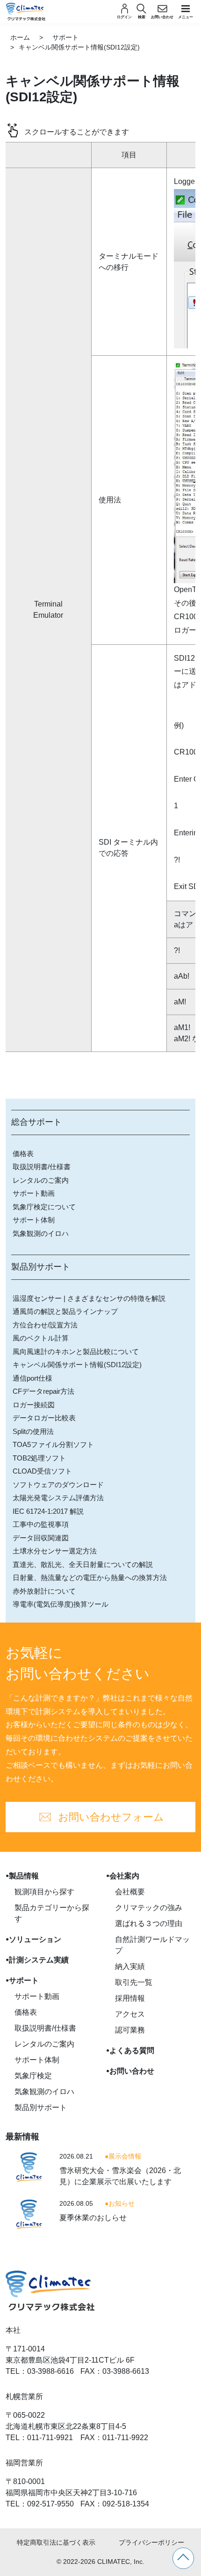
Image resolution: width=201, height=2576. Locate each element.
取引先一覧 (134, 1982)
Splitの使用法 (33, 1431)
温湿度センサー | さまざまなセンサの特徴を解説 (89, 1298)
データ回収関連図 (41, 1538)
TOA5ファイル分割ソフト (53, 1444)
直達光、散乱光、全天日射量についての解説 (83, 1564)
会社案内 (124, 1876)
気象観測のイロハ (41, 1233)
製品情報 (24, 1876)
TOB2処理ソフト (39, 1458)
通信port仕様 (32, 1378)
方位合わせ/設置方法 (45, 1325)
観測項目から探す (44, 1892)
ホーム (20, 37)
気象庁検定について (44, 1207)
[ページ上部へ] (183, 2558)
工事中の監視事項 (41, 1524)
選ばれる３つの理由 (149, 1923)
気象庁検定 (33, 2076)
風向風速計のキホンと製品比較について (76, 1352)
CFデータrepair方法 (43, 1391)
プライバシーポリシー (151, 2542)
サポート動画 (34, 1193)
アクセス (130, 2014)
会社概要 (130, 1892)
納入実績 (130, 1966)
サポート (65, 37)
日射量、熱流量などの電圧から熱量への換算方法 (90, 1577)
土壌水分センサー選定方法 (55, 1551)
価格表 (23, 1154)
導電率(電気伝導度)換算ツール (61, 1604)
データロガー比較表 (44, 1418)
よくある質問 (132, 2050)
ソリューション (35, 1939)
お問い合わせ (132, 2071)
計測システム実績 (39, 1960)
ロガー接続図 (34, 1405)
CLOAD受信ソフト (42, 1471)
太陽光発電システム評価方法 (58, 1498)
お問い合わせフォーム (111, 1817)
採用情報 (130, 1998)
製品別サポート (41, 2107)
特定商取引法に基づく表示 (56, 2542)
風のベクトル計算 (41, 1338)
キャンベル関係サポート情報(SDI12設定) (77, 1365)
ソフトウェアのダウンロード (58, 1485)
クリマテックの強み (149, 1908)
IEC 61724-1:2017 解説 (48, 1511)
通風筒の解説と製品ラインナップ (65, 1311)
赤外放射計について (44, 1591)
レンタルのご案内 (41, 1180)
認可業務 (130, 2030)
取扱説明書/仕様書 (42, 1167)
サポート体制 (34, 1220)
